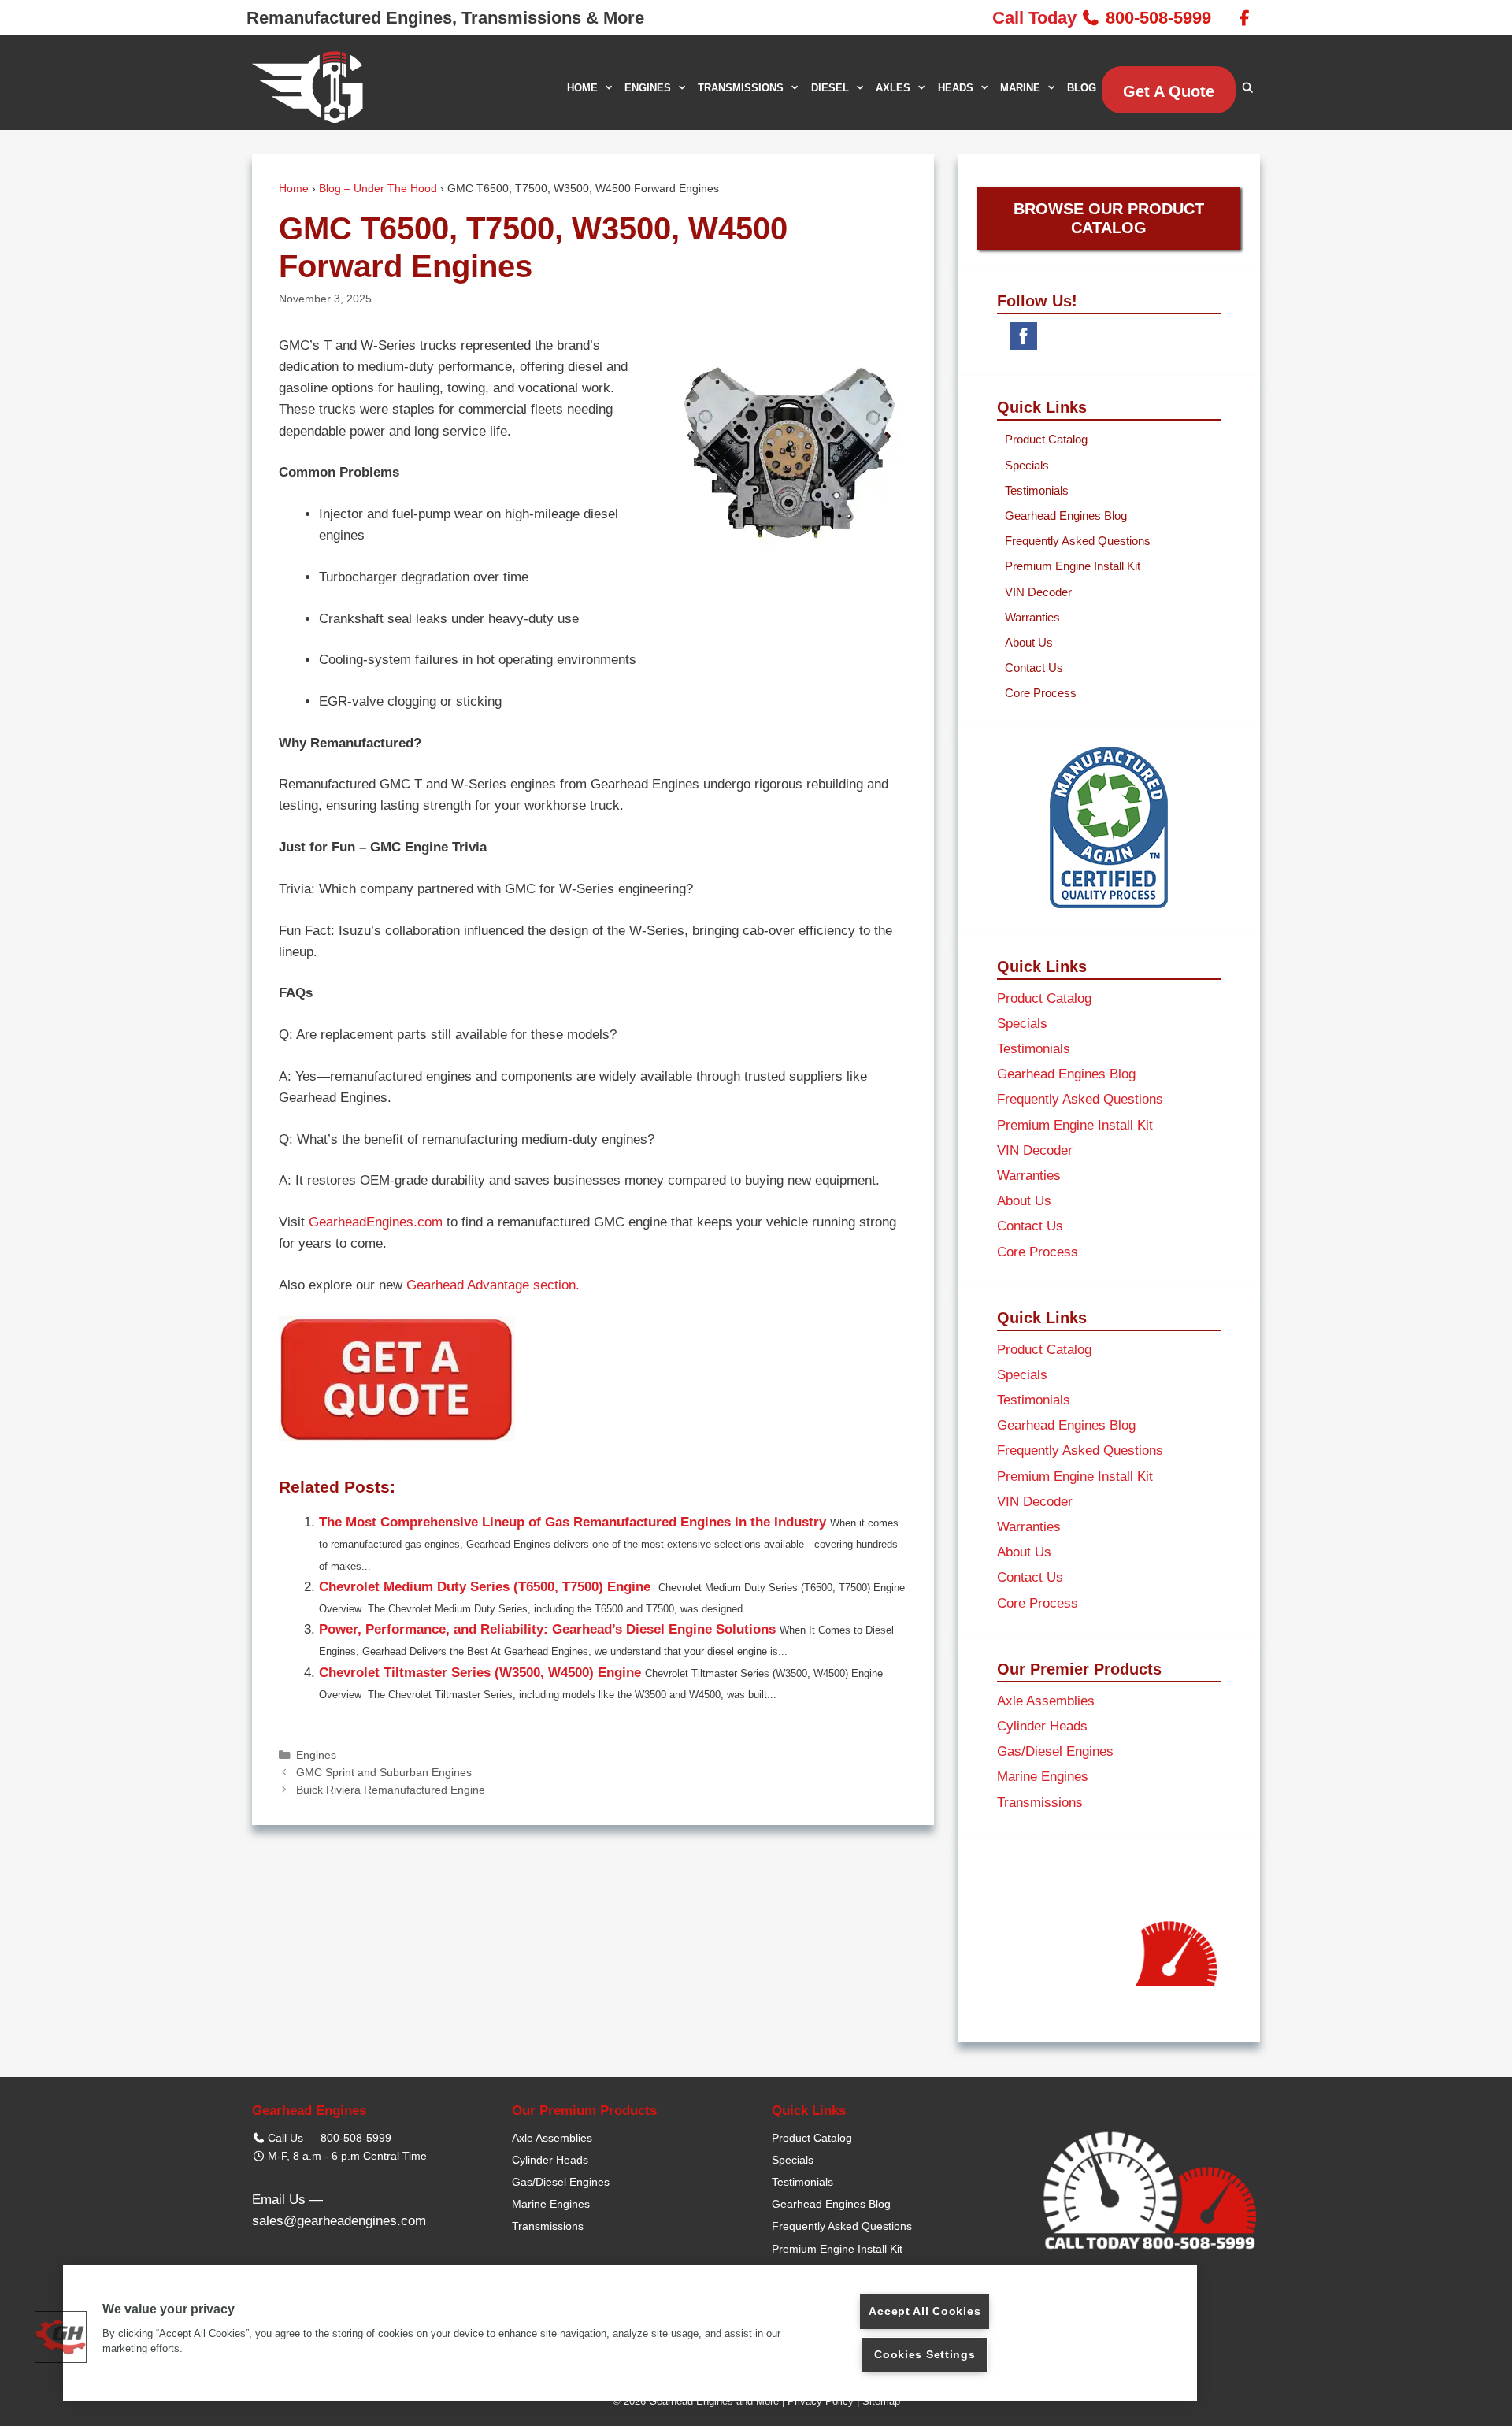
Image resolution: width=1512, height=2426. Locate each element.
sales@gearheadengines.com (339, 2221)
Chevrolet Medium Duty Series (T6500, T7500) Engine (487, 1587)
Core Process (1041, 693)
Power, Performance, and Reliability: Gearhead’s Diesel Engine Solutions (547, 1629)
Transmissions (1040, 1803)
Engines (316, 1755)
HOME (582, 88)
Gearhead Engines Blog (1066, 516)
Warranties (1032, 617)
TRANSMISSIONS (741, 88)
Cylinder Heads (1042, 1726)
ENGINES (648, 88)
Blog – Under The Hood (378, 189)
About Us (1029, 642)
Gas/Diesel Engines (1055, 1751)
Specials (1027, 465)
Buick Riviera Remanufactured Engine (391, 1790)
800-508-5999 (1158, 18)
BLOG (1082, 88)
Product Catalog (1046, 439)
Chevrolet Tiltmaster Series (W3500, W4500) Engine (480, 1673)
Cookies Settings (925, 2354)
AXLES (893, 88)
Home (294, 189)
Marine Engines (1043, 1777)
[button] (61, 2337)
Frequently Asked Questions (1078, 541)
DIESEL (830, 88)
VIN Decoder (1038, 592)
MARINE (1020, 88)
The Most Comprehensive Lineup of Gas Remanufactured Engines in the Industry (573, 1522)
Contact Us (1034, 668)
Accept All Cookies (925, 2311)
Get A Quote (1169, 91)
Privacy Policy (821, 2401)
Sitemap (881, 2401)
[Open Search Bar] (1248, 88)
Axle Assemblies (1046, 1701)
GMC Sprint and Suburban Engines (384, 1772)
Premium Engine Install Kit (1073, 566)
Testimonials (1037, 490)
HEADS (956, 88)
